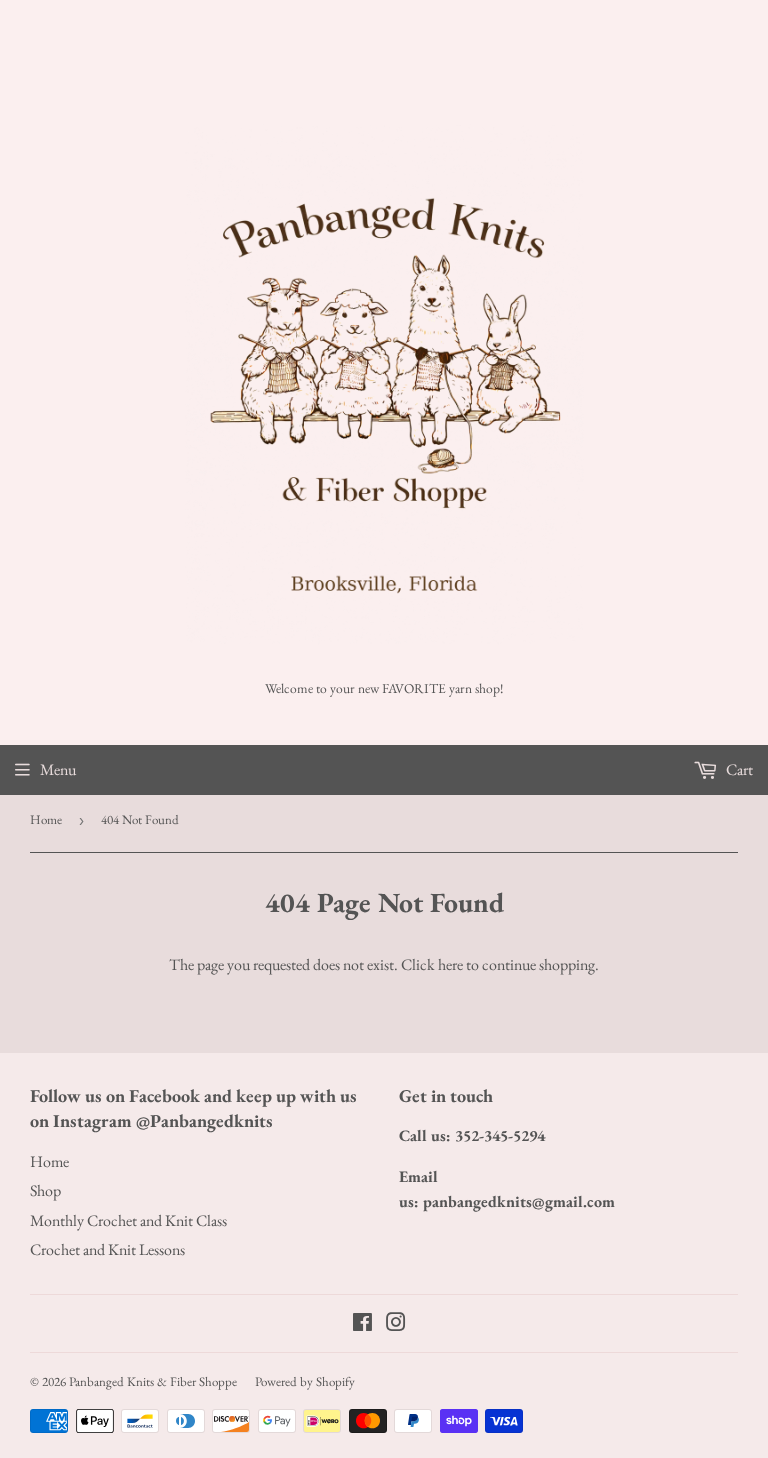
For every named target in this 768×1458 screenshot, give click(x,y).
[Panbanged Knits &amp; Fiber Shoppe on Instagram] (396, 1324)
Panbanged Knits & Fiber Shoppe (153, 1381)
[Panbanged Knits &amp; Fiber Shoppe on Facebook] (362, 1324)
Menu (58, 769)
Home (46, 819)
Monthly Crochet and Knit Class (128, 1220)
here (450, 964)
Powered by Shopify (305, 1381)
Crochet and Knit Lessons (107, 1249)
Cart (738, 769)
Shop (45, 1190)
